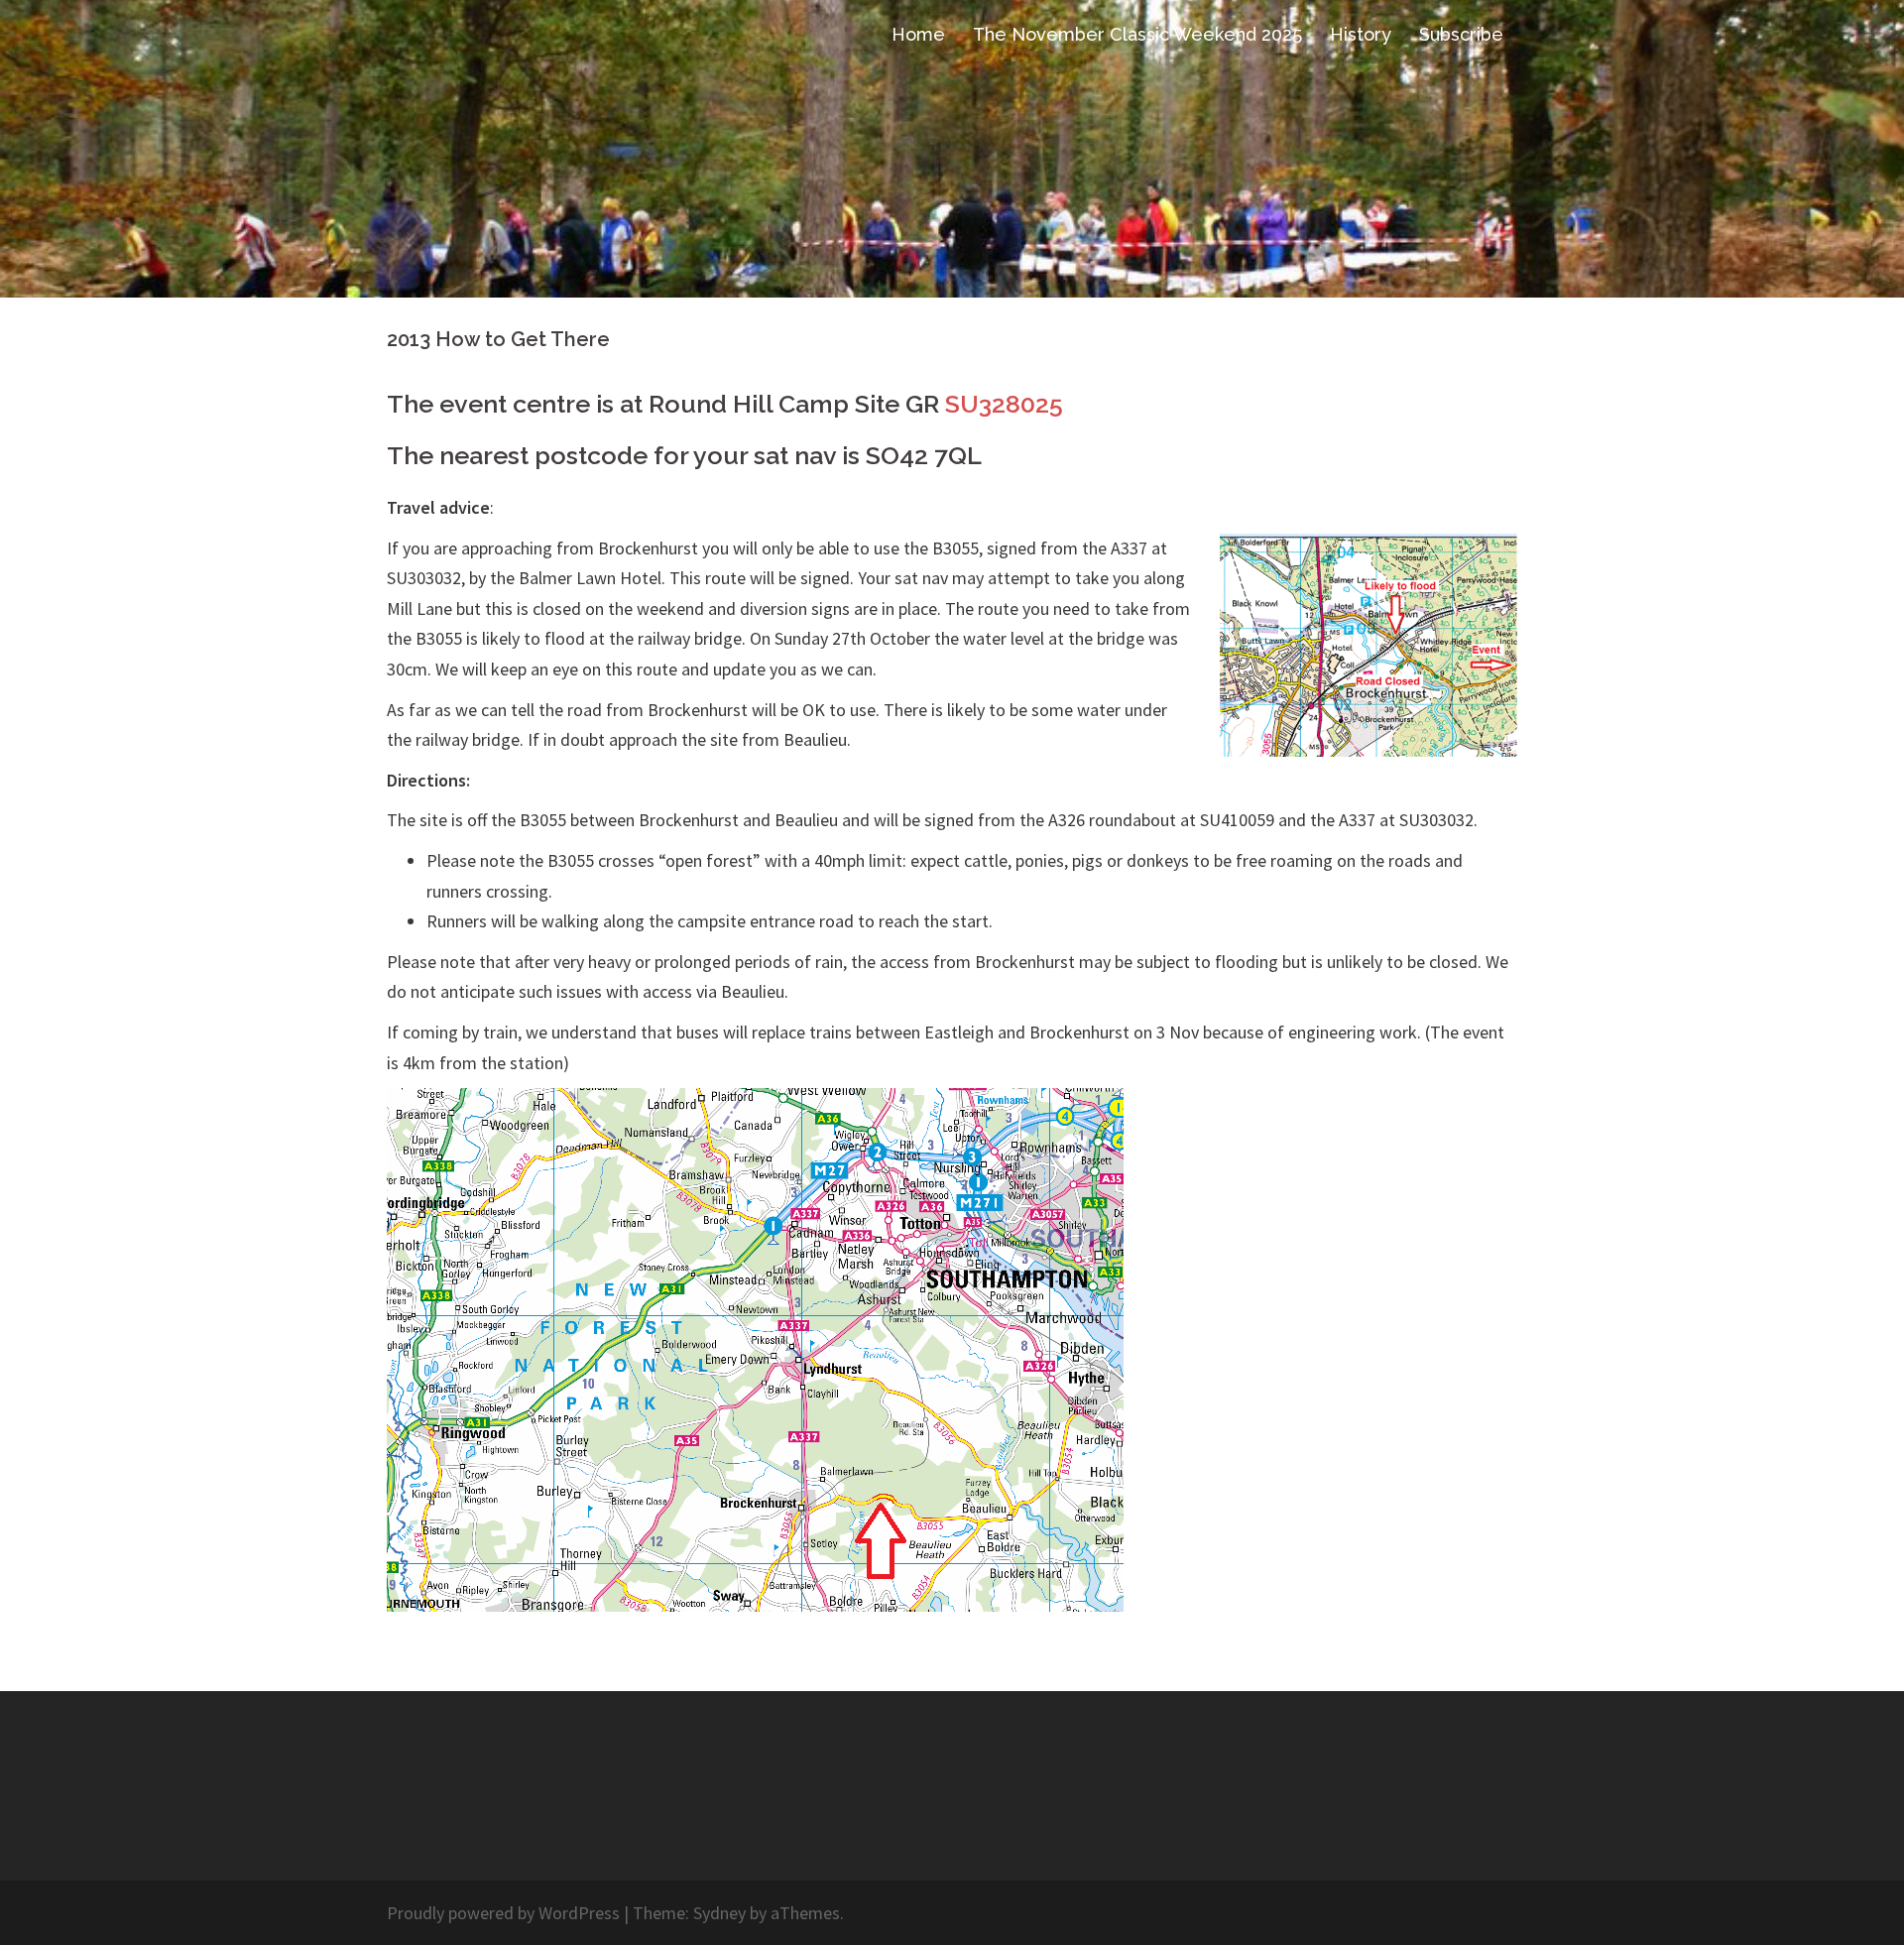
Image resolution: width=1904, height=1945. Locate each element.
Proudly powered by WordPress (503, 1913)
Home (918, 34)
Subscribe (1461, 34)
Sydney (719, 1913)
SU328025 (1004, 404)
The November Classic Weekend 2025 (1137, 34)
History (1361, 34)
